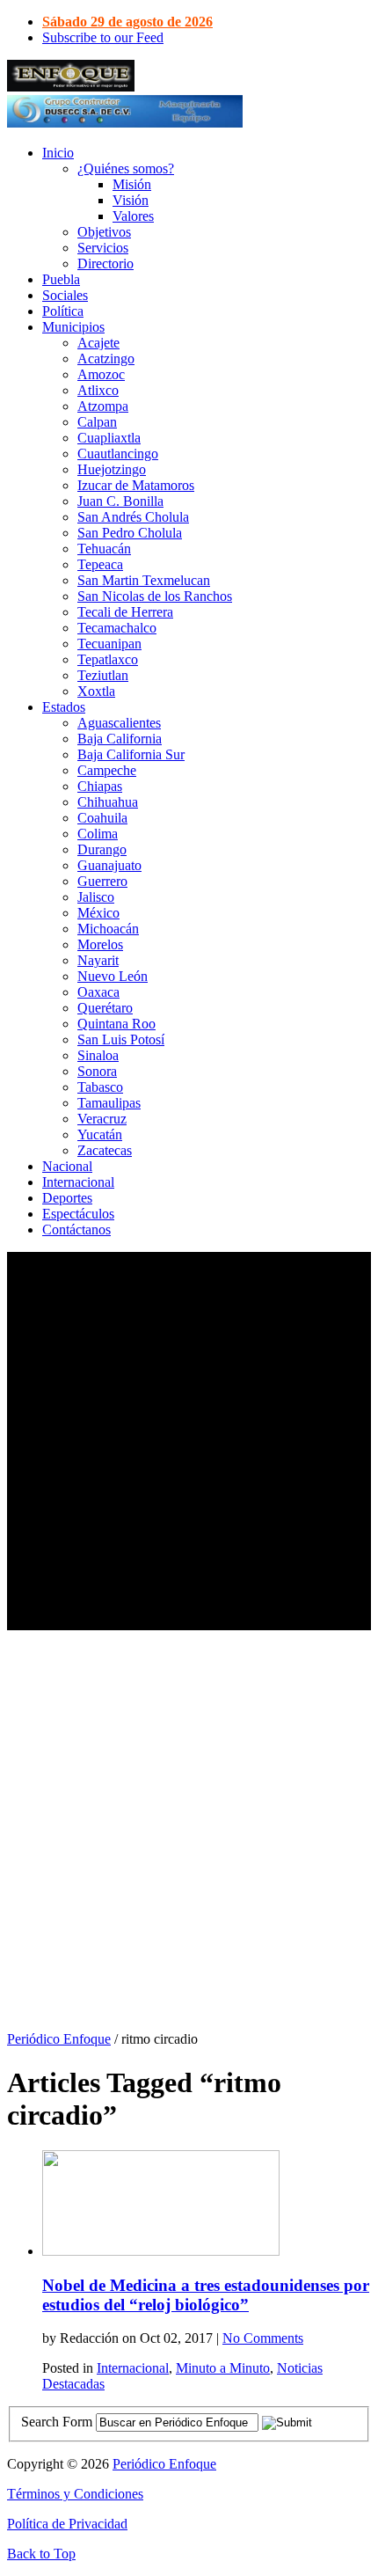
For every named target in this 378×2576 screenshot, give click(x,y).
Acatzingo (106, 359)
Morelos (100, 944)
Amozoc (101, 374)
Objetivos (104, 232)
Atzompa (103, 406)
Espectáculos (78, 1214)
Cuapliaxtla (109, 438)
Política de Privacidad (67, 2524)
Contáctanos (76, 1229)
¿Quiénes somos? (126, 168)
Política (63, 311)
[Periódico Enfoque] (71, 87)
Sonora (97, 1071)
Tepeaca (100, 564)
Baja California (120, 739)
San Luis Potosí (121, 1039)
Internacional (78, 1182)
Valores (133, 216)
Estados (64, 707)
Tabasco (100, 1087)
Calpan (97, 422)
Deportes (67, 1198)
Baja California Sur (131, 754)
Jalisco (96, 897)
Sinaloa (98, 1055)
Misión (132, 184)
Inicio (58, 153)
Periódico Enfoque (59, 2039)
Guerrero (102, 881)
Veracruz (102, 1119)
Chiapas (100, 786)
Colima (98, 834)
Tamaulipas (109, 1103)
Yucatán (100, 1134)
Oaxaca (98, 992)
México (98, 913)
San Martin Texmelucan (144, 580)
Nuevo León (113, 976)
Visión (131, 200)
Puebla (61, 279)
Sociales (65, 295)
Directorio (105, 263)
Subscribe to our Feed (103, 37)
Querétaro (105, 1008)
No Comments (263, 2338)
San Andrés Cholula (133, 517)
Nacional (67, 1166)
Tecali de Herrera (125, 612)
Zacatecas (105, 1150)
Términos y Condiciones (75, 2494)
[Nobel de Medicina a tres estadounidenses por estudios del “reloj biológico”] (161, 2251)
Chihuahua (108, 802)
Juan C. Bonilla (120, 501)
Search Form (57, 2422)
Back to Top (41, 2554)
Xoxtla (96, 691)
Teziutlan (103, 675)
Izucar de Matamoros (136, 485)
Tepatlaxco (108, 659)
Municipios (73, 327)
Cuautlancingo (118, 454)
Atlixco (98, 390)
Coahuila (102, 818)
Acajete (98, 343)
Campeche (107, 770)
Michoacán (108, 929)
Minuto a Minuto (223, 2368)
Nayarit (98, 960)
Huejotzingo (112, 469)
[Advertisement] (189, 1441)
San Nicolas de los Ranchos (155, 596)
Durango (102, 849)
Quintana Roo (116, 1024)
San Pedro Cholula (130, 533)
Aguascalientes (119, 723)
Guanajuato (109, 865)
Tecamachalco (117, 628)
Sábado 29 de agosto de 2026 (127, 22)
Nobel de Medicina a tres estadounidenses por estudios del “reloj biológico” (206, 2295)
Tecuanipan (109, 644)
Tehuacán (104, 549)
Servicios (103, 248)
